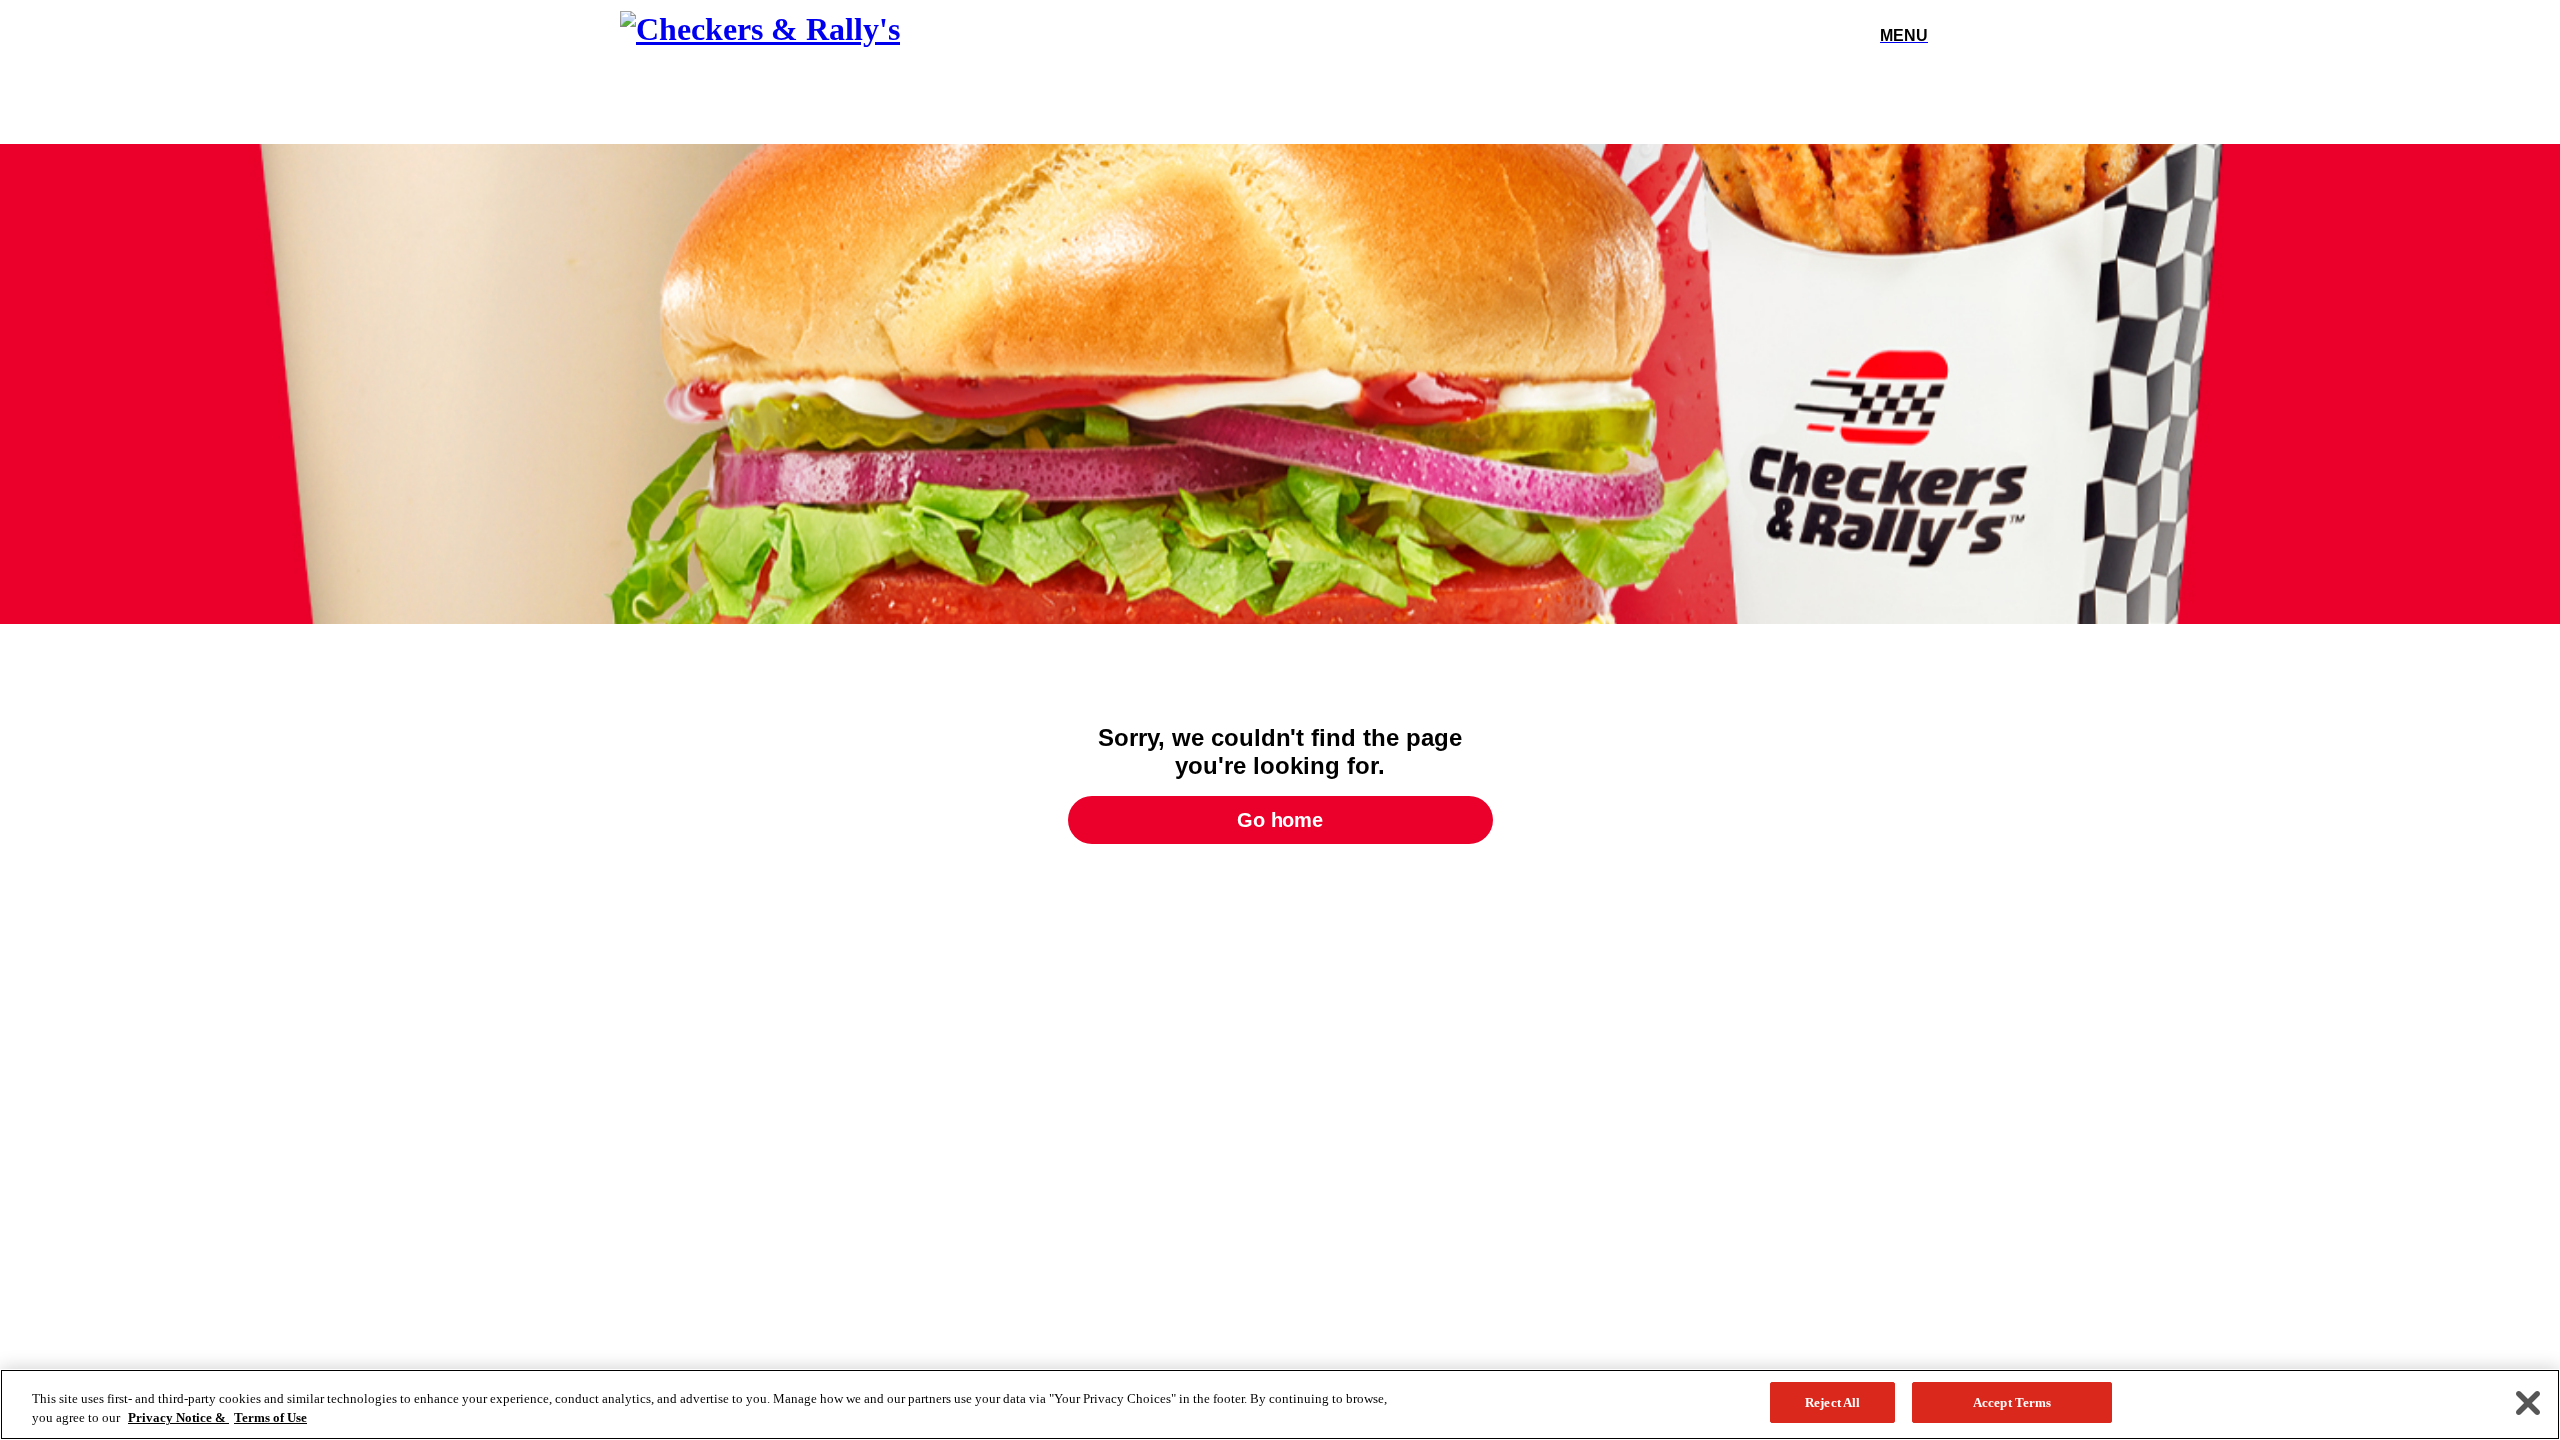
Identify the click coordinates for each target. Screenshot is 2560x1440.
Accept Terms (2012, 1402)
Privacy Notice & (178, 1418)
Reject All (1832, 1402)
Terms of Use (270, 1418)
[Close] (2528, 1403)
